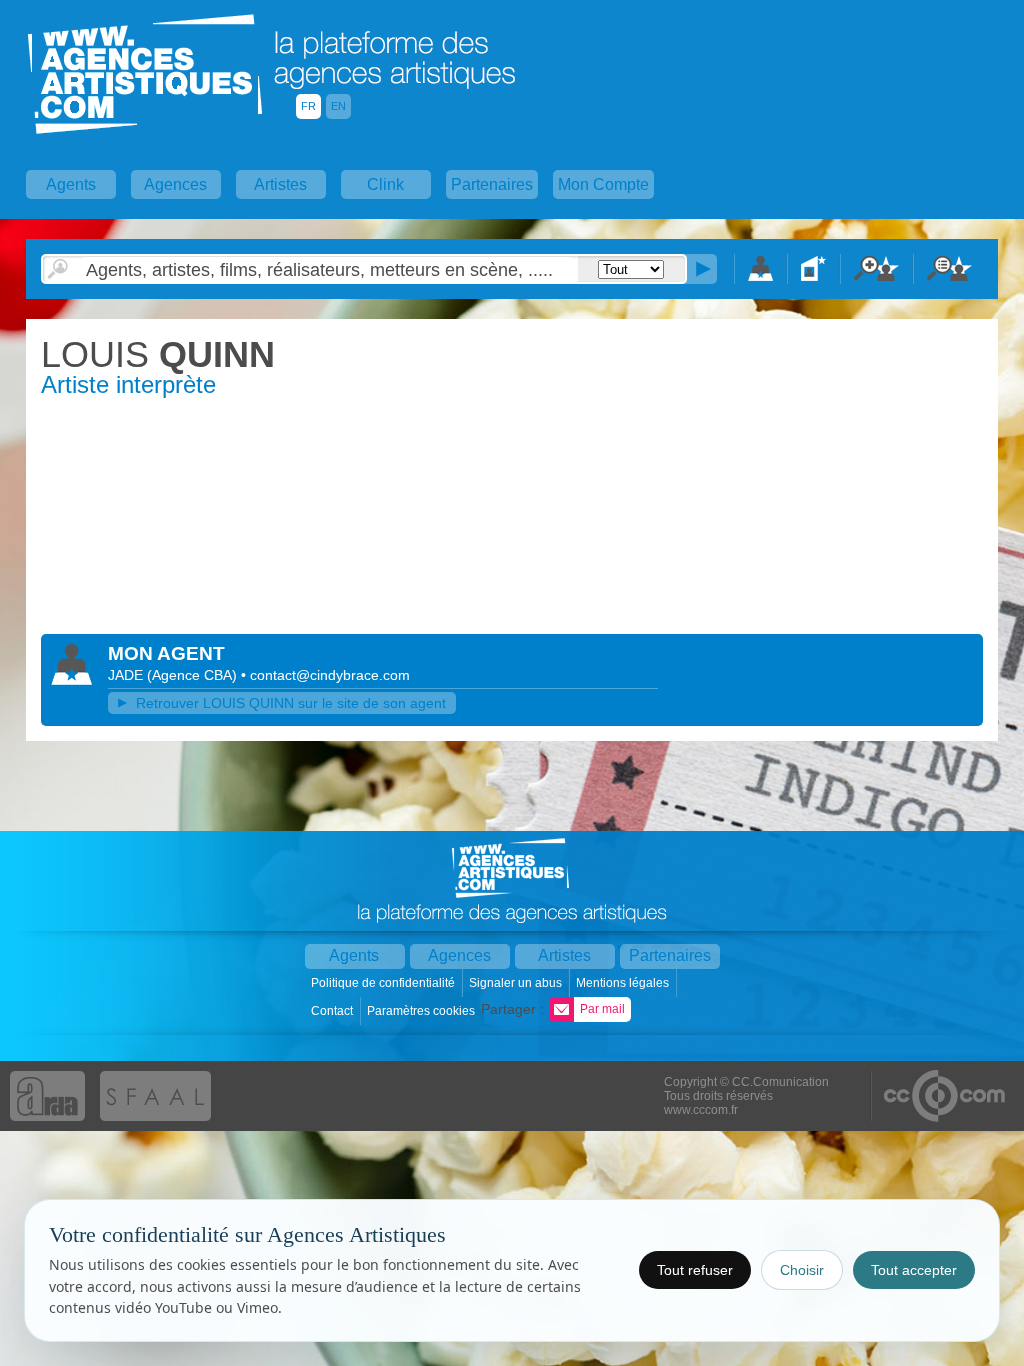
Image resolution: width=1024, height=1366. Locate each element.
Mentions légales (624, 983)
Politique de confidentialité (384, 983)
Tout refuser (695, 1270)
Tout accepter (914, 1270)
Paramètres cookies (422, 1011)
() (194, 675)
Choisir (802, 1270)
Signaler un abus (517, 983)
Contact (333, 1011)
